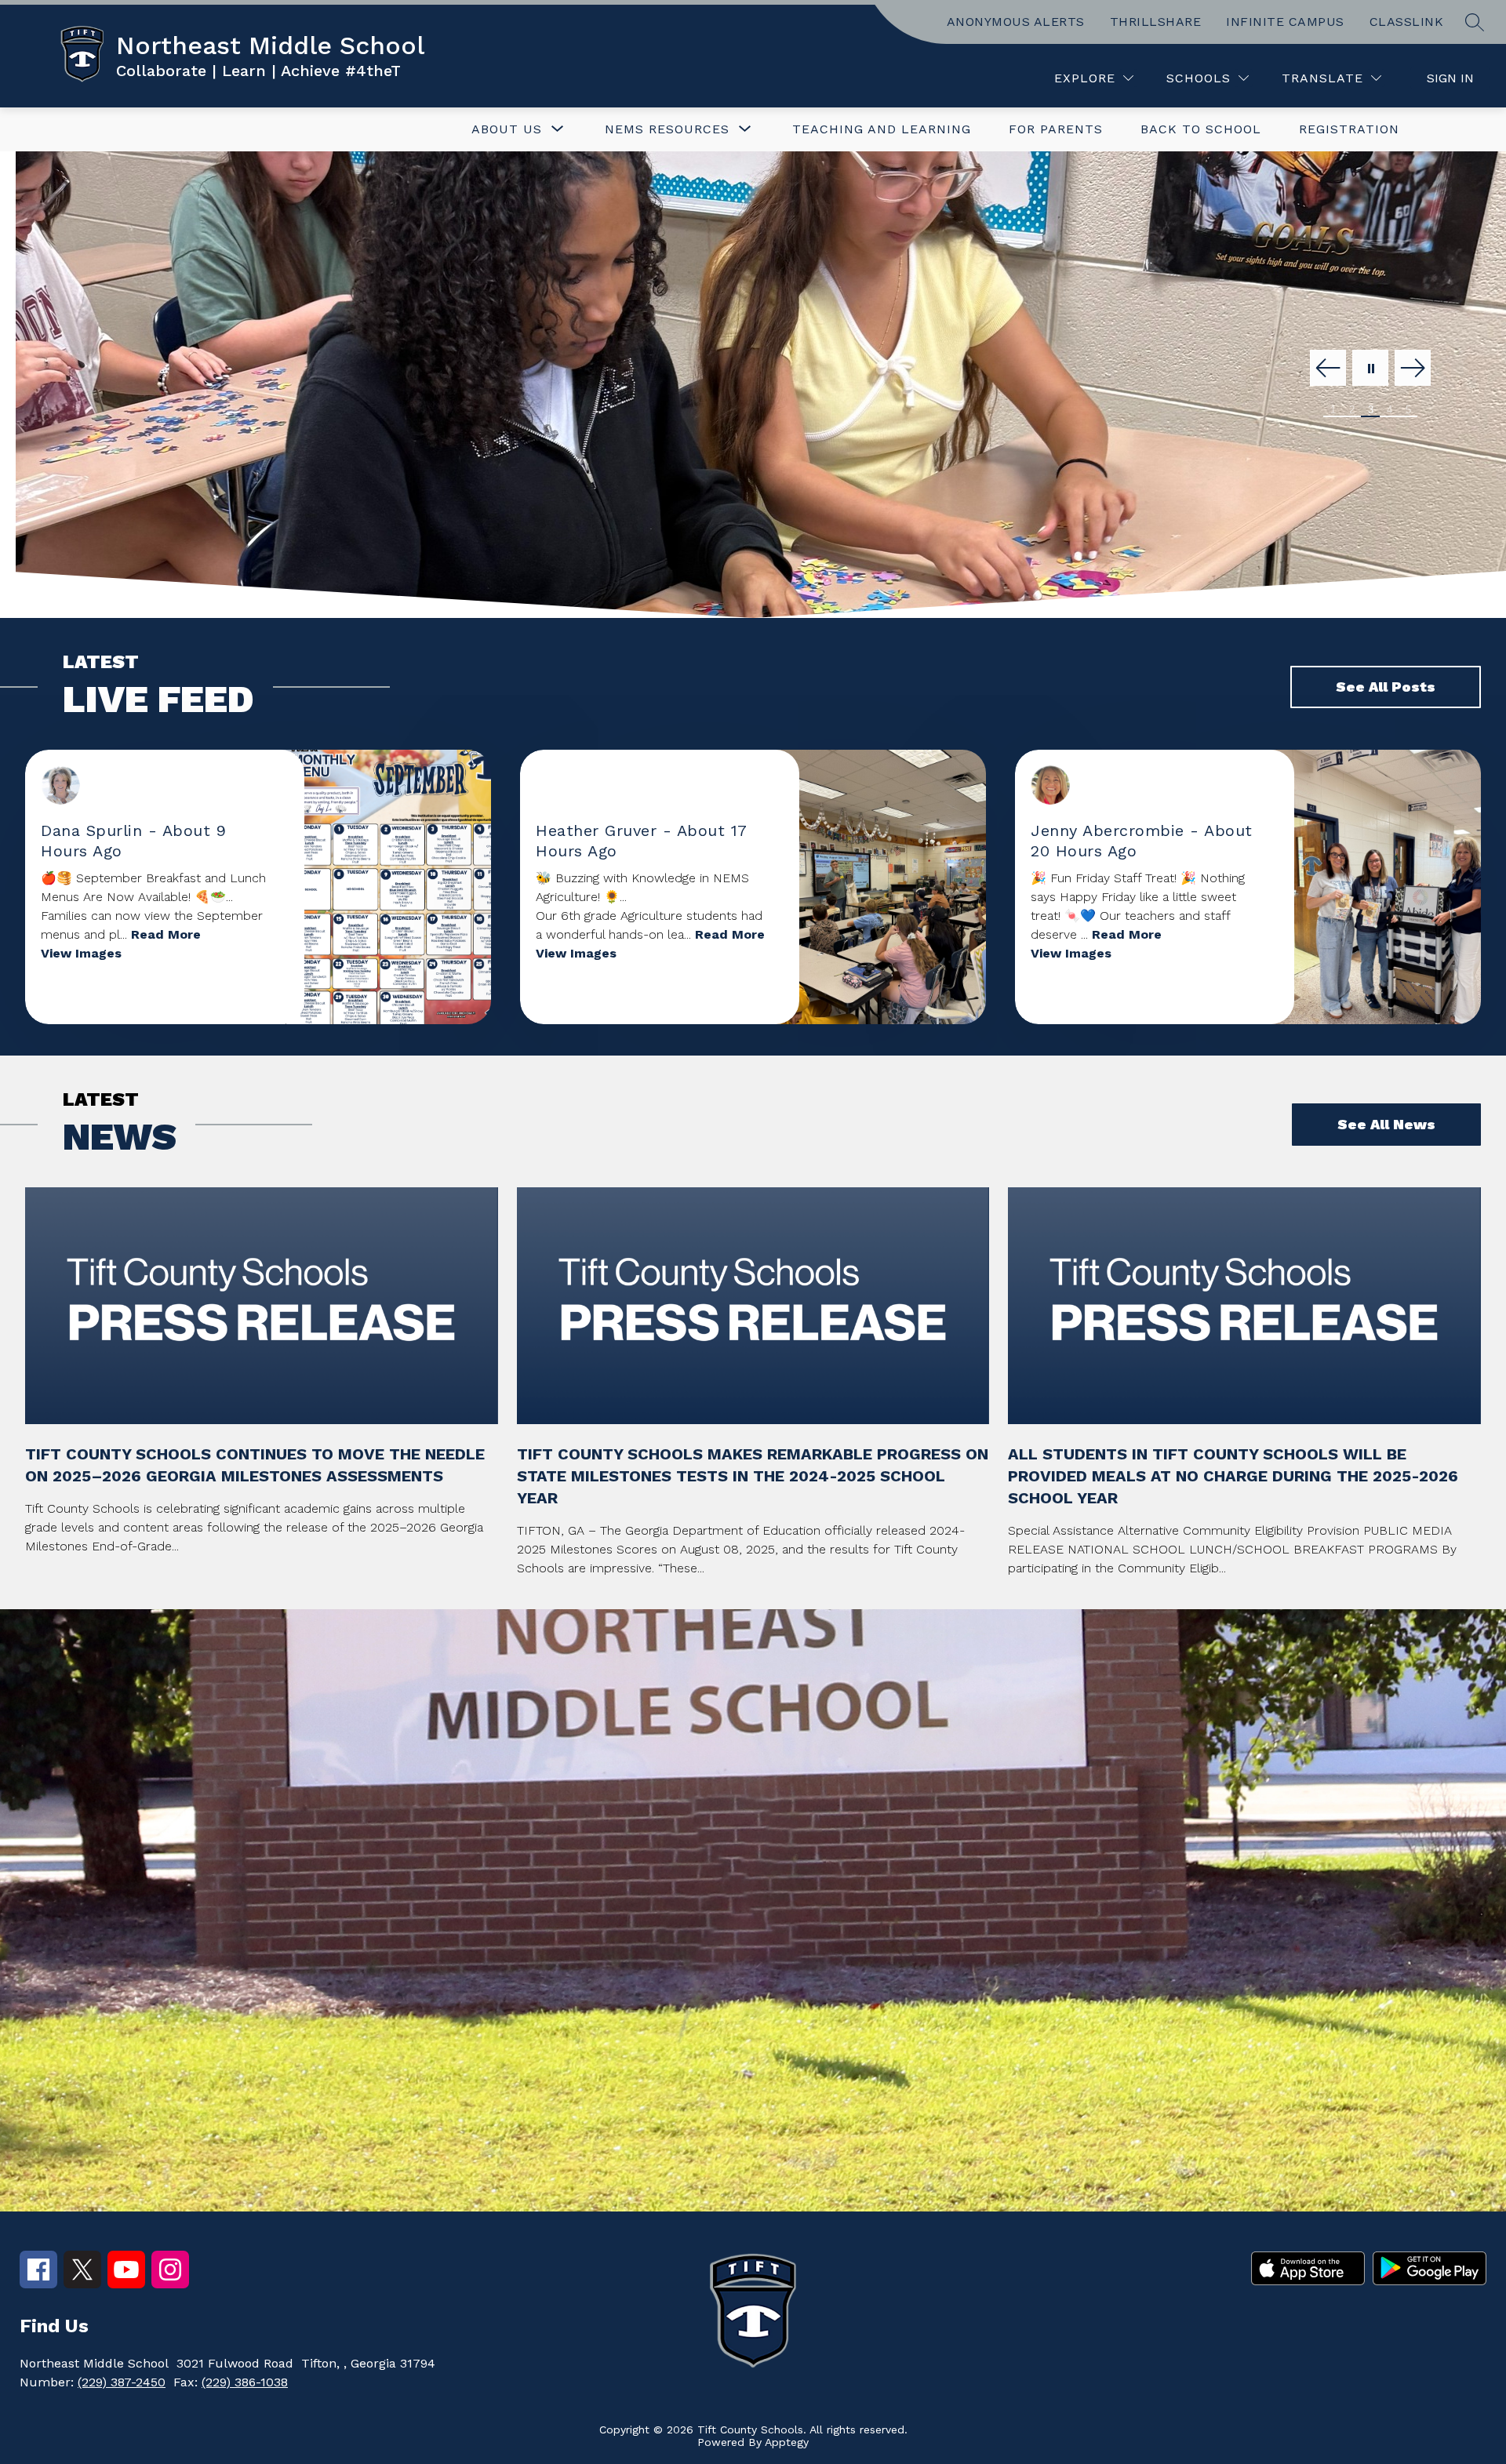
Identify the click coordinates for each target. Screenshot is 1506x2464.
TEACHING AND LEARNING (882, 129)
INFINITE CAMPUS (1285, 22)
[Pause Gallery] (1370, 369)
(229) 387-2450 (122, 2382)
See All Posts (1386, 687)
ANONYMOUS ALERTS (1016, 22)
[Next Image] (1413, 369)
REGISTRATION (1349, 129)
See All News (1386, 1124)
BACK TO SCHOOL (1201, 129)
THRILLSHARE (1156, 22)
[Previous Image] (1328, 369)
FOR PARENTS (1056, 129)
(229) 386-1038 (245, 2382)
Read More (166, 934)
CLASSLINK (1407, 22)
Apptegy (787, 2442)
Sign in (1450, 78)
